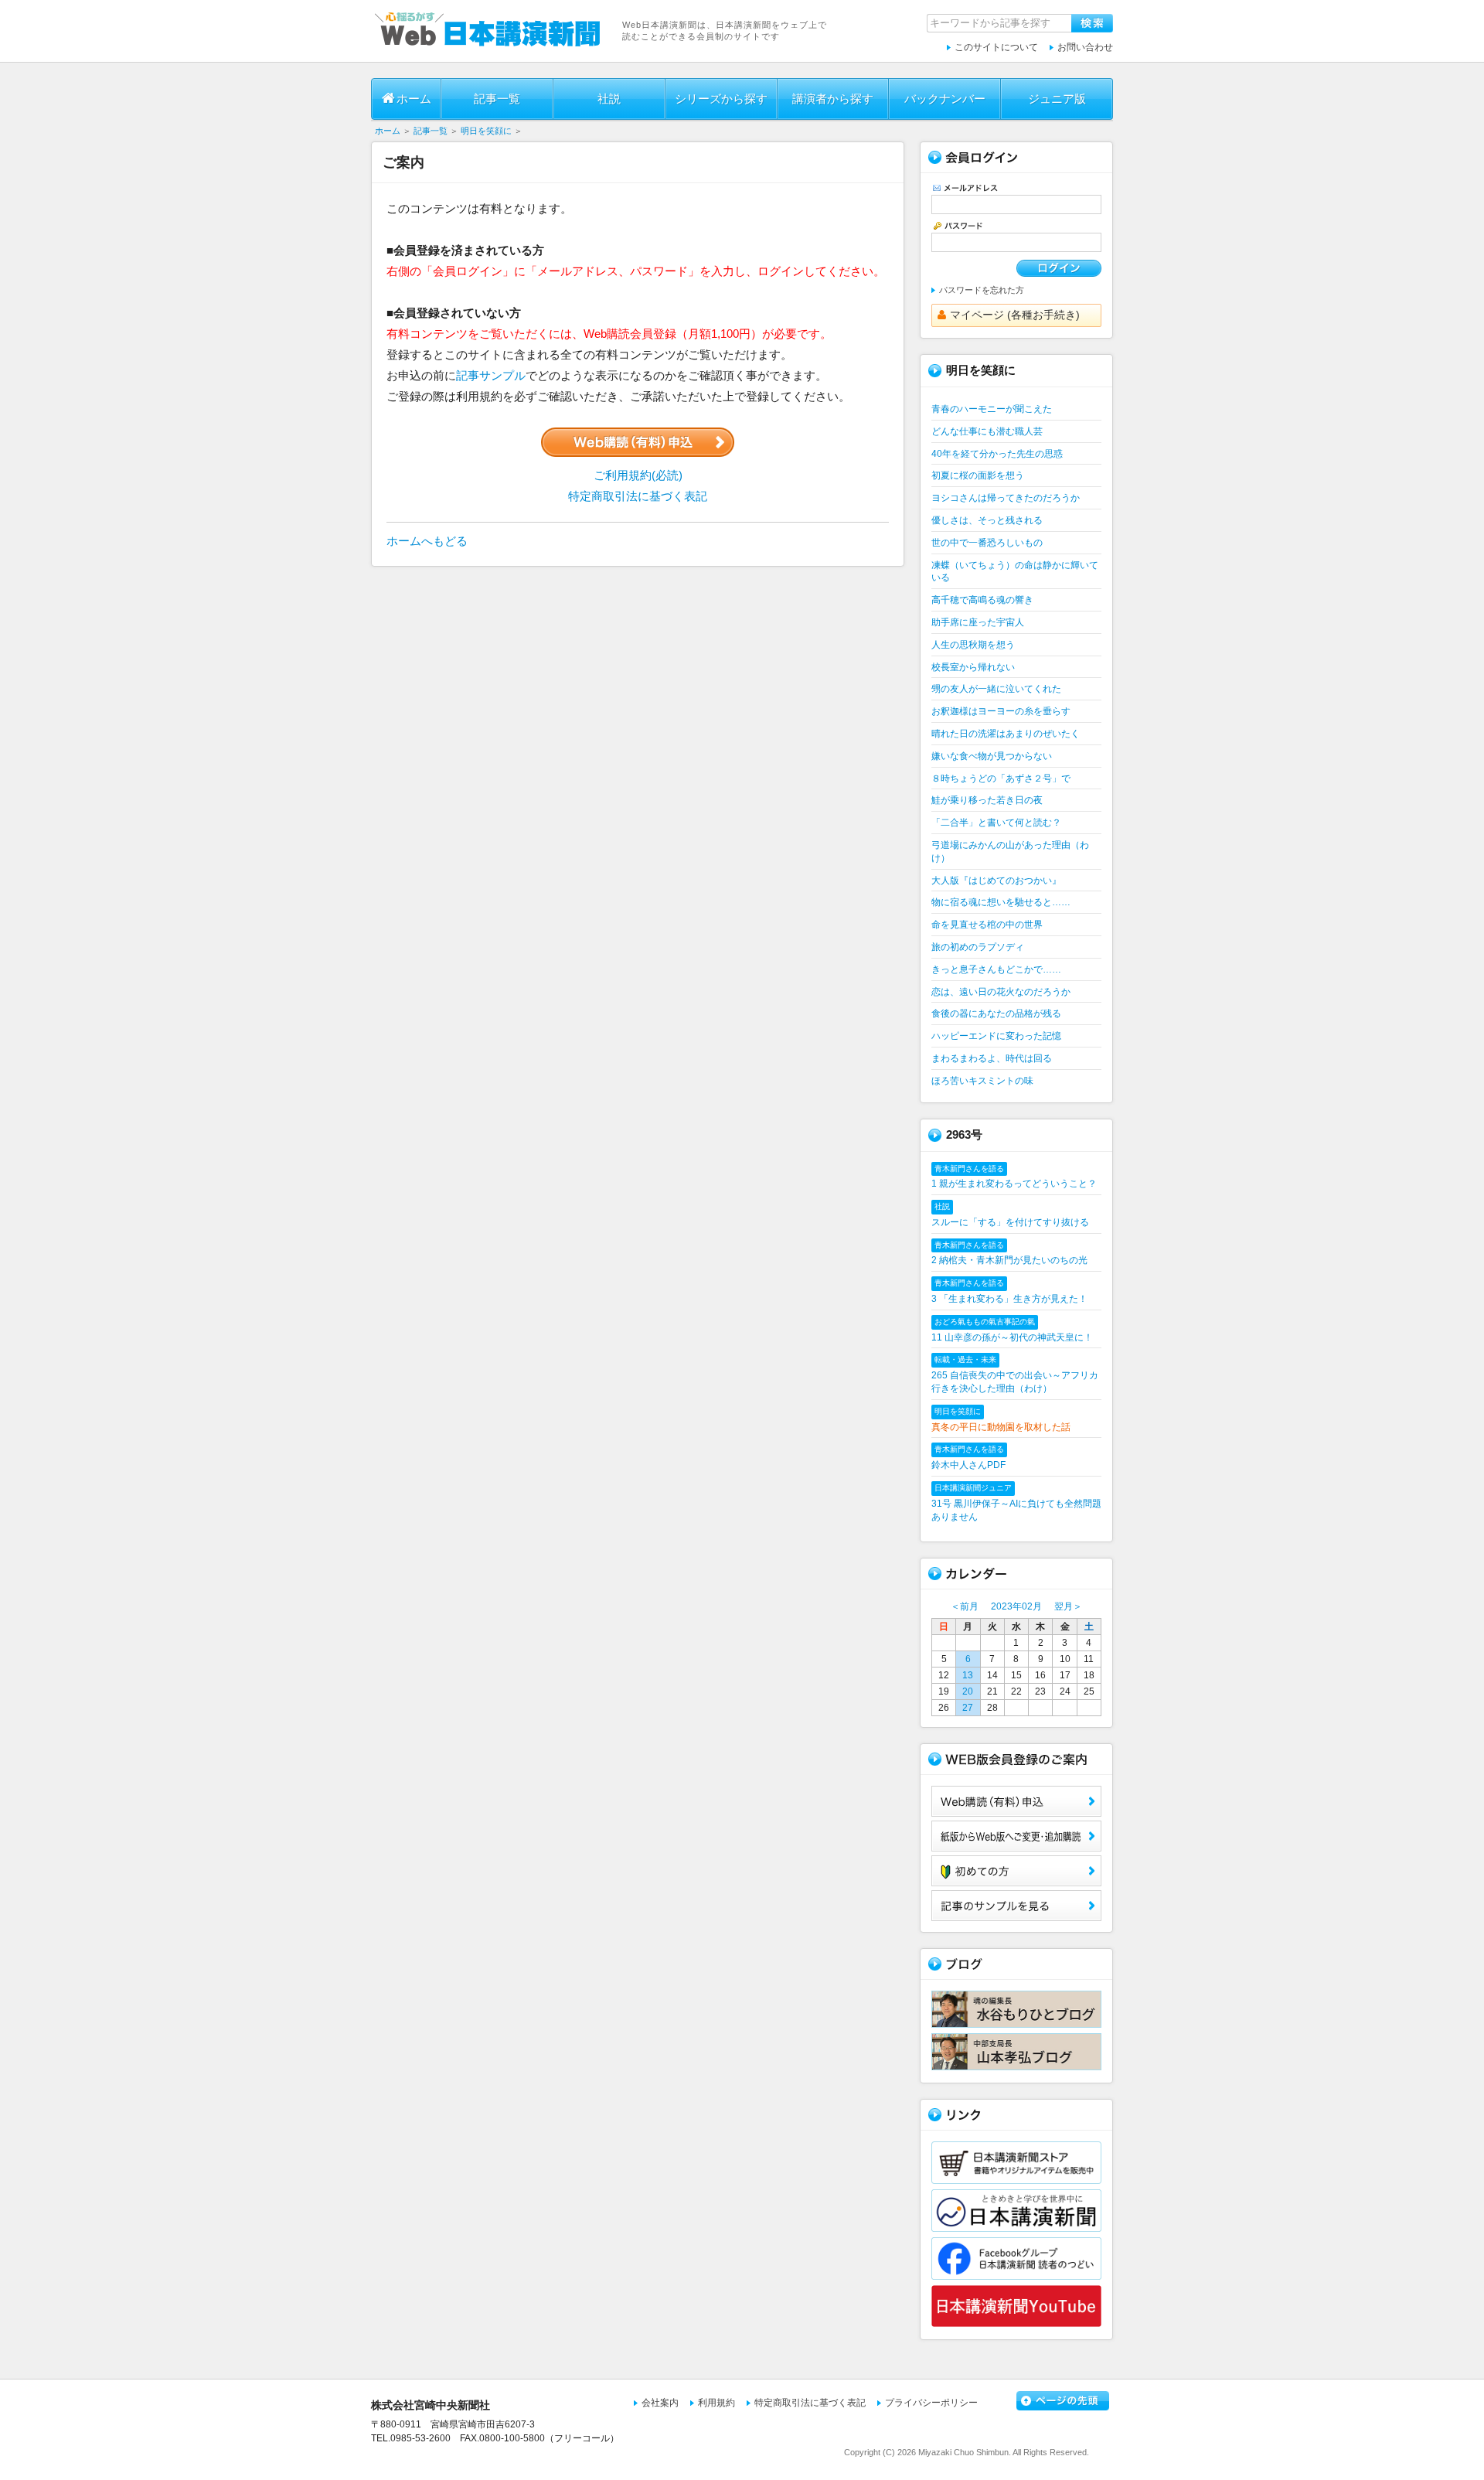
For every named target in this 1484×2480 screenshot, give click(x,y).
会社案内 (660, 2403)
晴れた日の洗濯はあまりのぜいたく (1006, 734)
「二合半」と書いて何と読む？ (996, 823)
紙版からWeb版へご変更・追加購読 (1016, 1836)
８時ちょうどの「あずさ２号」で (1001, 778)
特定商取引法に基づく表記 (638, 496)
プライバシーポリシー (931, 2403)
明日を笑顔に (486, 131)
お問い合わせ (1085, 47)
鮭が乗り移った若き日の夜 (987, 800)
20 (968, 1691)
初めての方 (1016, 1871)
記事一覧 (497, 99)
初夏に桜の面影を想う (978, 475)
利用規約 (716, 2403)
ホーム (414, 99)
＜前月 (965, 1606)
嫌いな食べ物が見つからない (992, 756)
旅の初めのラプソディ (978, 947)
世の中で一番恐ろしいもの (987, 543)
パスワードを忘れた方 (982, 290)
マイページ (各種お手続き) (1015, 315)
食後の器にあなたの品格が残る (996, 1013)
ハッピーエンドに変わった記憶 (996, 1036)
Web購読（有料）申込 (1016, 1801)
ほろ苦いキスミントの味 (982, 1081)
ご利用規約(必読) (638, 475)
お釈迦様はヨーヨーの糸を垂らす (1001, 711)
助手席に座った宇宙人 (978, 622)
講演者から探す (833, 99)
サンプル (1016, 1906)
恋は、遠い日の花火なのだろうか (1001, 992)
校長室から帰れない (973, 667)
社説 (609, 99)
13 (968, 1675)
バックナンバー (945, 99)
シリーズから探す (721, 99)
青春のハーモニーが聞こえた (992, 409)
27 (968, 1708)
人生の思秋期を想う (973, 645)
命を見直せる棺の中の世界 (987, 925)
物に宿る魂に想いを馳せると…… (1001, 902)
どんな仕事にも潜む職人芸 (987, 431)
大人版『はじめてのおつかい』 (996, 881)
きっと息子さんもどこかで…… (996, 969)
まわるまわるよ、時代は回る (992, 1058)
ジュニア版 (1057, 99)
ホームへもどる (427, 541)
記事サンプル (491, 375)
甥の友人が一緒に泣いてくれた (996, 689)
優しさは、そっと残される (987, 520)
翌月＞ (1068, 1606)
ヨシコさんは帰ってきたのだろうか (1006, 498)
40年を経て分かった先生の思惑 (997, 454)
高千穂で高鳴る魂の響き (982, 600)
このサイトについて (996, 47)
